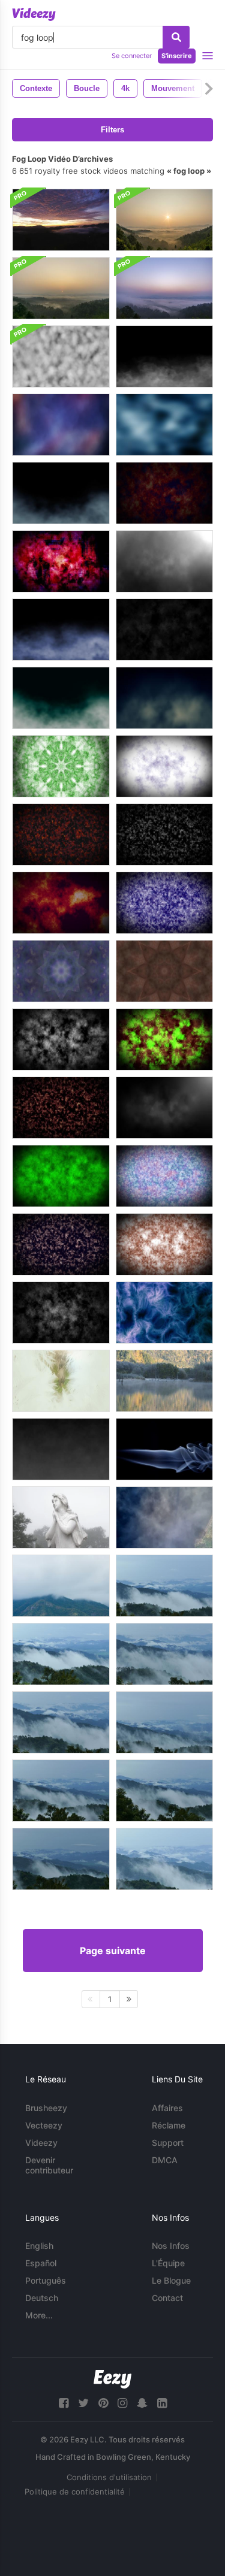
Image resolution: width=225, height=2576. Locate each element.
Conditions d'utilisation (109, 2477)
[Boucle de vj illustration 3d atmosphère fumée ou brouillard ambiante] (61, 903)
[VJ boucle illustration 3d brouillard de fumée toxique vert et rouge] (164, 1039)
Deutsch (42, 2298)
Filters (112, 130)
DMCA (165, 2160)
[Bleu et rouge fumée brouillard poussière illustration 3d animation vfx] (164, 1176)
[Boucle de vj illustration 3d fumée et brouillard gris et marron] (61, 1244)
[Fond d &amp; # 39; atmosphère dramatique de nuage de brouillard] (164, 561)
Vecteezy (44, 2125)
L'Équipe (168, 2263)
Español (41, 2263)
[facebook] (64, 2403)
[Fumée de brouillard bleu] (164, 1313)
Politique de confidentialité (75, 2492)
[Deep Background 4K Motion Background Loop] (61, 425)
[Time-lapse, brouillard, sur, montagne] (61, 1586)
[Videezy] (34, 14)
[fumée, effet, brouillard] (164, 1449)
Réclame (169, 2125)
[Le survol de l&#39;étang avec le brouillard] (164, 1517)
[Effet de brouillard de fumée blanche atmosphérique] (61, 1449)
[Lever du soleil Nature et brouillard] (164, 1381)
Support (168, 2143)
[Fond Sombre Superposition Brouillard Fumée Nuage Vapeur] (164, 1108)
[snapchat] (142, 2403)
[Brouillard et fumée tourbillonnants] (61, 493)
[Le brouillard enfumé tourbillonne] (164, 425)
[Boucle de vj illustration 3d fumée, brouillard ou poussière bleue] (164, 903)
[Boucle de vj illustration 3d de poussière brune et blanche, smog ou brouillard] (164, 1244)
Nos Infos (171, 2246)
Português (46, 2280)
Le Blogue (171, 2280)
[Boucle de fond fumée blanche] (61, 356)
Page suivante (113, 1951)
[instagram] (122, 2403)
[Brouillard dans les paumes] (61, 1381)
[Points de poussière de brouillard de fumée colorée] (61, 561)
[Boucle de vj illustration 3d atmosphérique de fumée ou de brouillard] (61, 835)
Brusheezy (46, 2108)
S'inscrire (177, 56)
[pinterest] (103, 2403)
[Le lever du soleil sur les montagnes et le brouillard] (61, 220)
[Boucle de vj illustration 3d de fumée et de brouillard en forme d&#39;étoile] (164, 971)
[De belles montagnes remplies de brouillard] (164, 1586)
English (39, 2246)
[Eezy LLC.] (112, 2379)
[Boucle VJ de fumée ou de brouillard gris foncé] (61, 1039)
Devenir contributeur (49, 2165)
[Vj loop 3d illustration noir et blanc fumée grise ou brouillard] (61, 1313)
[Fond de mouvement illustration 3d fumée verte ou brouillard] (61, 1176)
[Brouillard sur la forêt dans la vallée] (164, 220)
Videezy (41, 2143)
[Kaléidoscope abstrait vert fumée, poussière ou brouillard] (61, 766)
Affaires (167, 2108)
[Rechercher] (176, 37)
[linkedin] (162, 2403)
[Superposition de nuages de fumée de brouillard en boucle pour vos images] (164, 630)
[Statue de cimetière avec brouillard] (61, 1517)
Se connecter (132, 56)
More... (39, 2315)
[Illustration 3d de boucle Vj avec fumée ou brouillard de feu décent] (61, 1108)
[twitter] (83, 2403)
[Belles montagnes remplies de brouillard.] (61, 1654)
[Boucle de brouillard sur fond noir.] (164, 356)
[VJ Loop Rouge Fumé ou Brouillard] (164, 493)
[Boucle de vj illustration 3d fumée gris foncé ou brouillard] (164, 835)
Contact (167, 2298)
